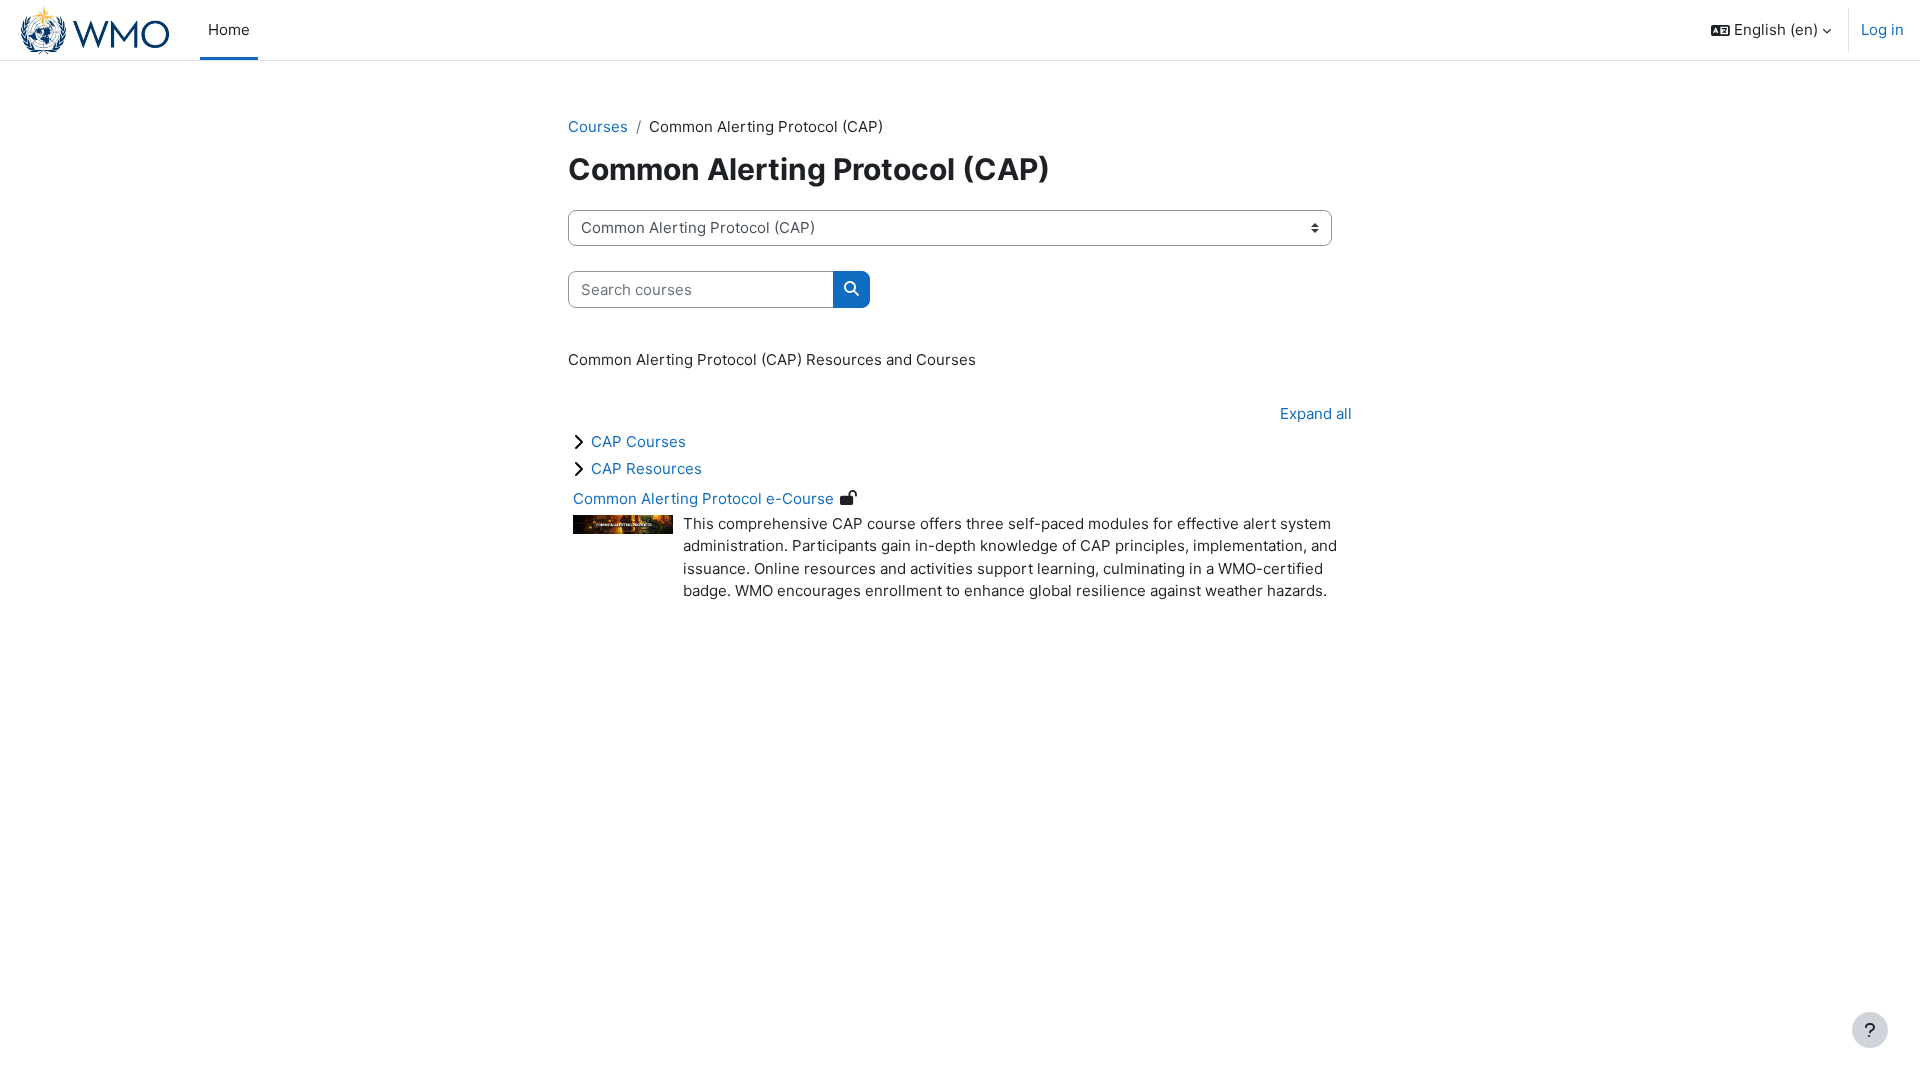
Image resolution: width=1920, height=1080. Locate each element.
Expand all (1316, 413)
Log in (1882, 29)
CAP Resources (646, 468)
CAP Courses (638, 441)
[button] (1771, 30)
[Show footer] (1870, 1030)
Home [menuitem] (229, 29)
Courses (598, 126)
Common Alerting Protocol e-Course (703, 498)
